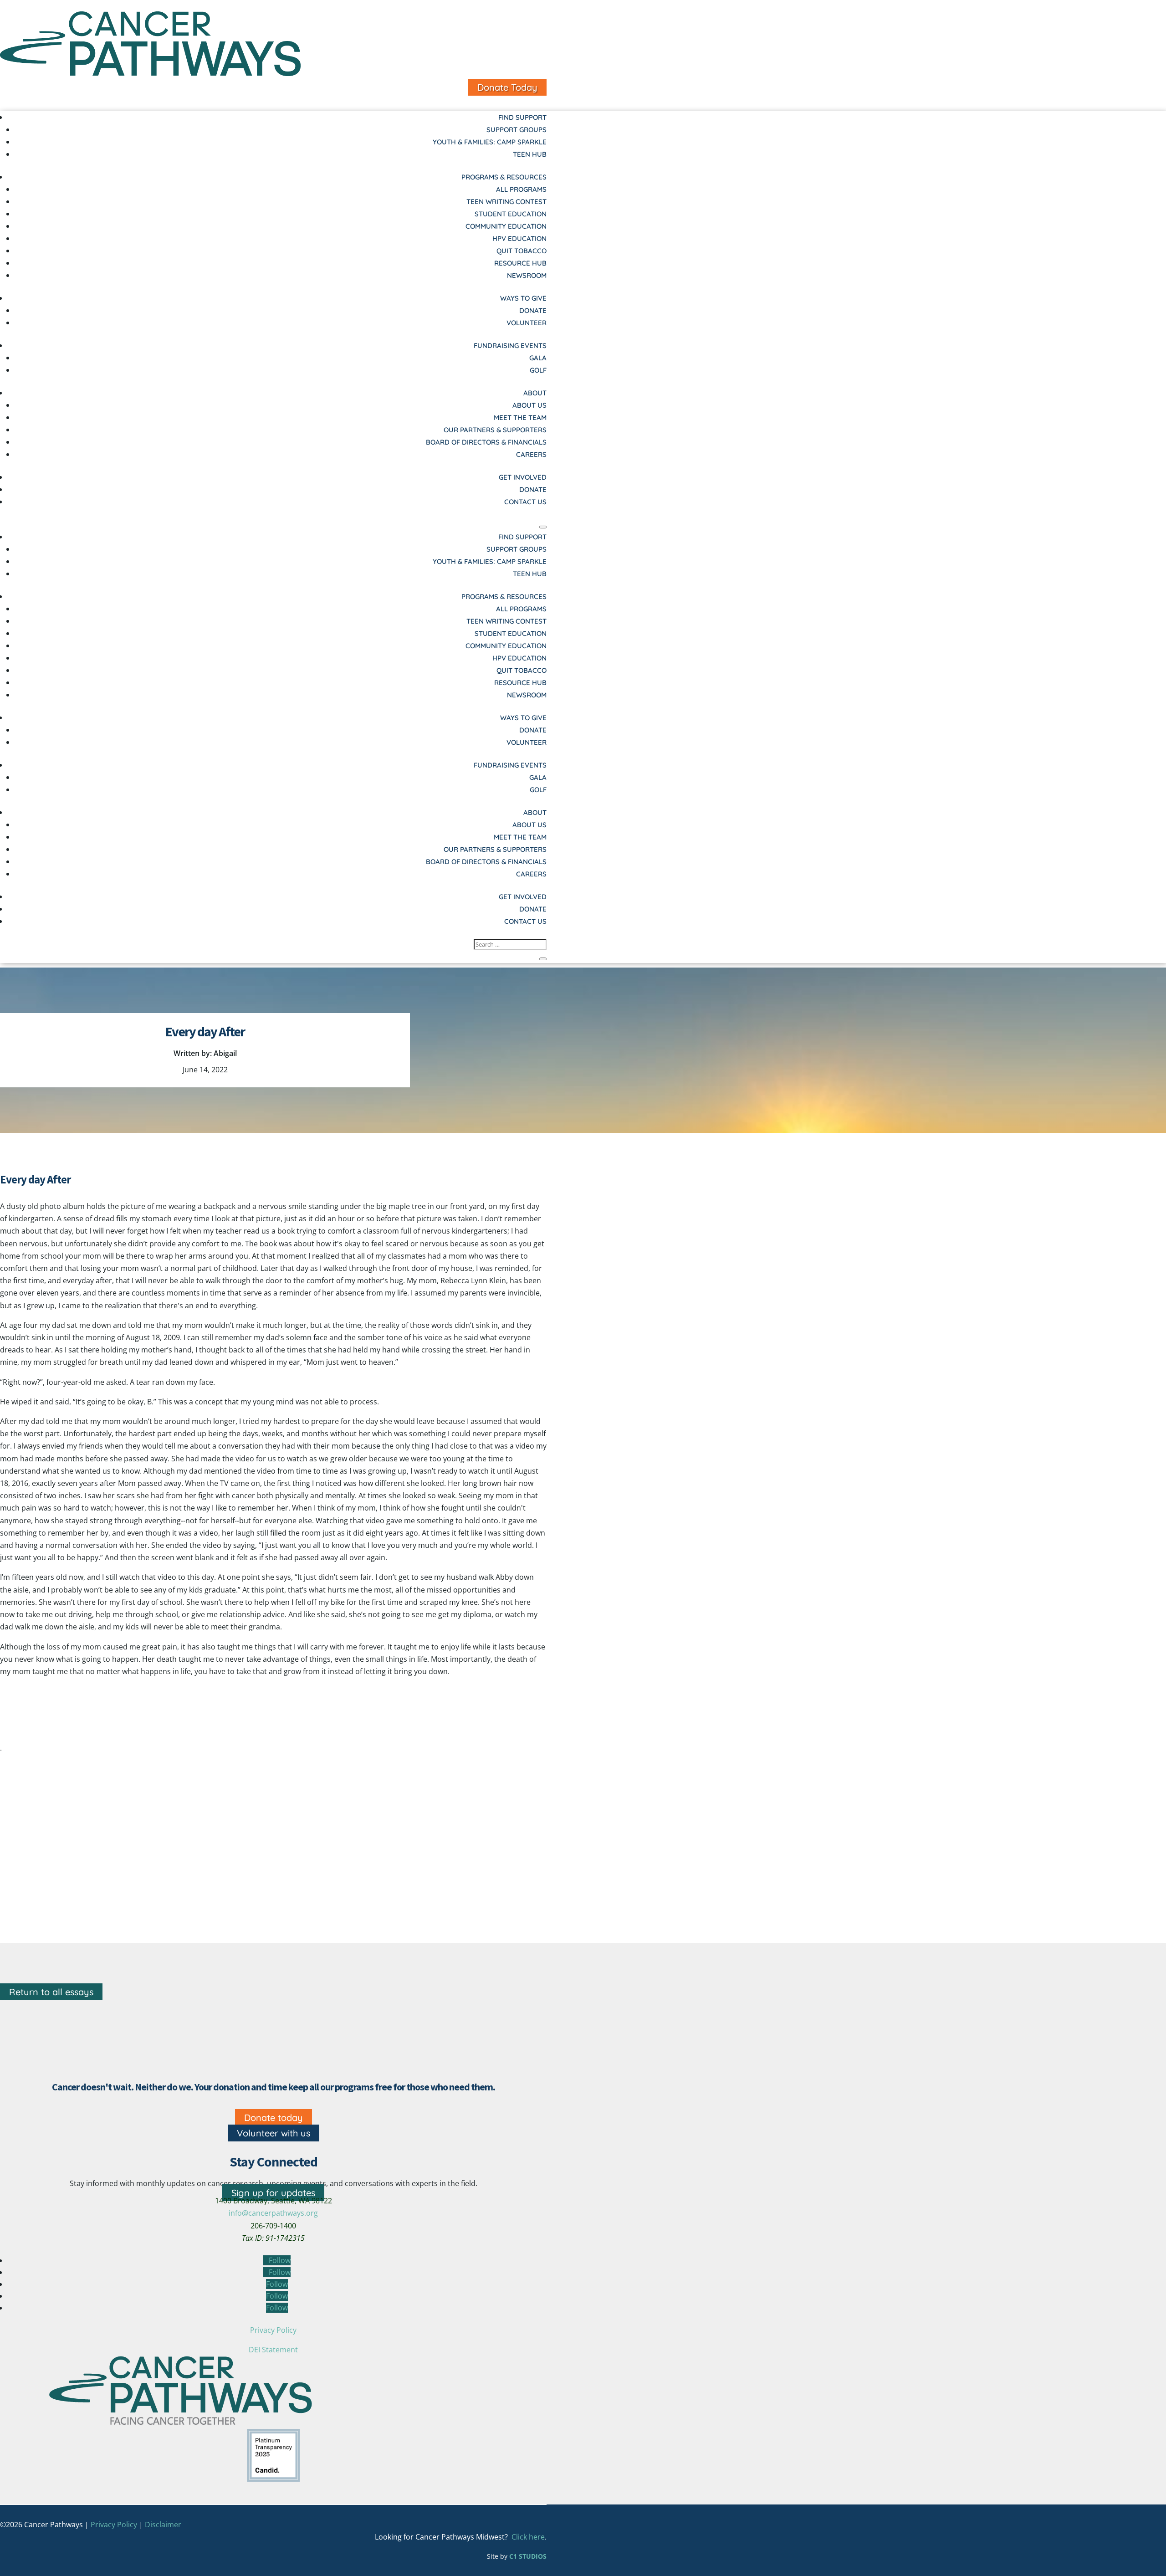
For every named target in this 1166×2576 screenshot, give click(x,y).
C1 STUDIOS (528, 2556)
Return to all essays (51, 1992)
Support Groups (517, 130)
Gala (538, 358)
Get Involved (523, 477)
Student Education (511, 214)
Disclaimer (163, 2525)
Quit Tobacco (522, 251)
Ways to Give (523, 298)
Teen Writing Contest (506, 202)
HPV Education (519, 238)
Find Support (522, 117)
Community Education (506, 226)
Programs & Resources (504, 177)
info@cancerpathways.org (273, 2213)
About (535, 393)
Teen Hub (530, 154)
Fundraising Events (510, 346)
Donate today (274, 2118)
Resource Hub (520, 263)
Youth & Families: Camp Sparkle (490, 142)
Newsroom (527, 275)
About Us (529, 405)
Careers (531, 454)
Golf (538, 370)
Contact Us (525, 502)
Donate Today (507, 87)
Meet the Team (520, 417)
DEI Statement (273, 2350)
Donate (533, 310)
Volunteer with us (274, 2133)
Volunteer (527, 323)
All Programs (521, 189)
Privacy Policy (273, 2330)
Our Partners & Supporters (495, 430)
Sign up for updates (273, 2193)
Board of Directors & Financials (486, 442)
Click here (528, 2537)
